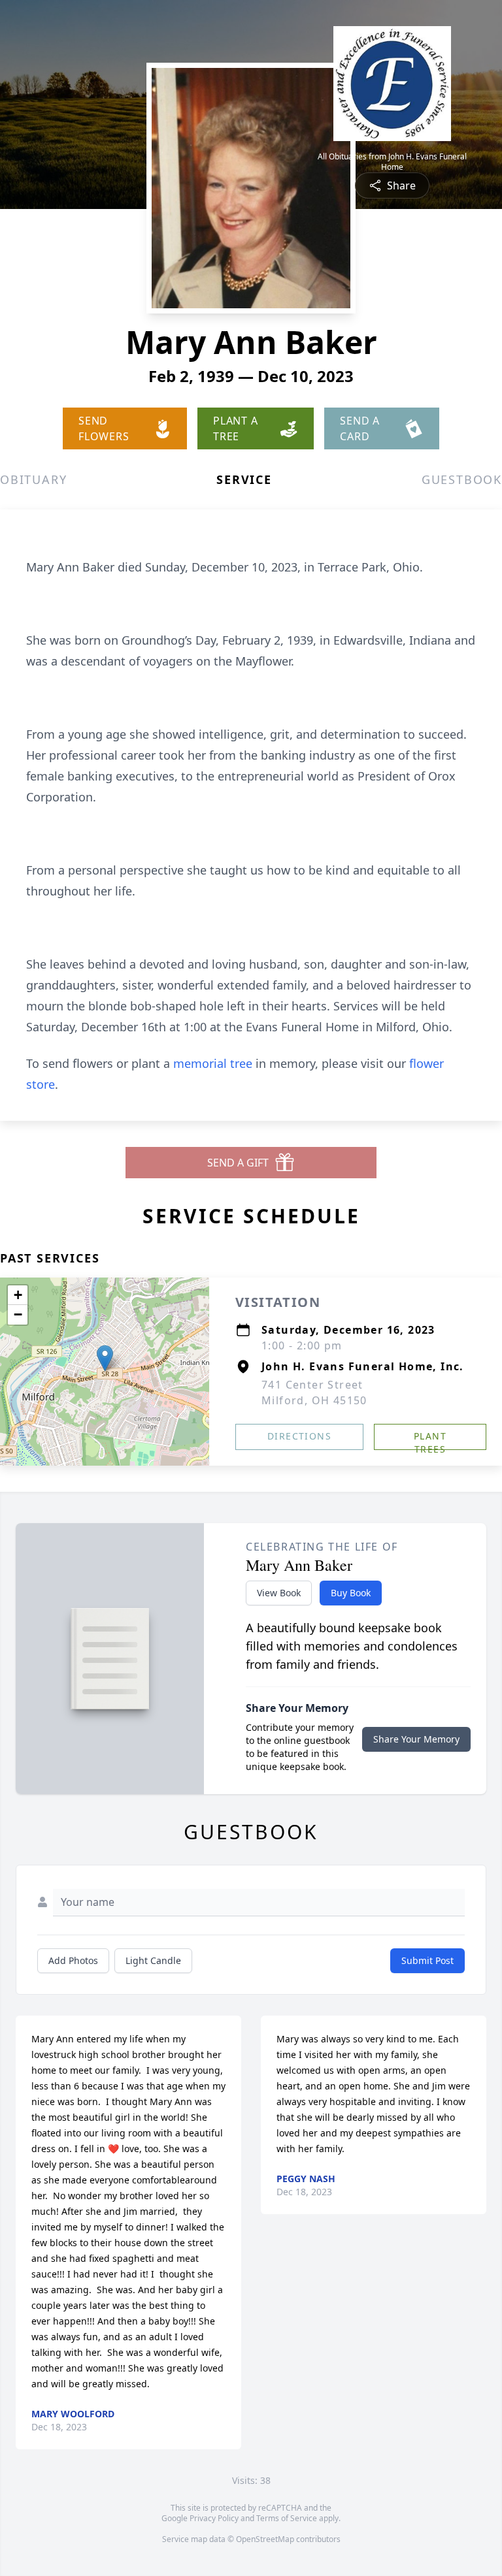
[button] (105, 1358)
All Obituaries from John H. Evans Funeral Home (392, 162)
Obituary (33, 479)
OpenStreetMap (265, 2539)
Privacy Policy (214, 2518)
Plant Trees (430, 1440)
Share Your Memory (416, 1739)
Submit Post (427, 1960)
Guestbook (462, 479)
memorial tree (213, 1063)
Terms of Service (287, 2518)
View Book (279, 1593)
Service (244, 479)
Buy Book (351, 1593)
